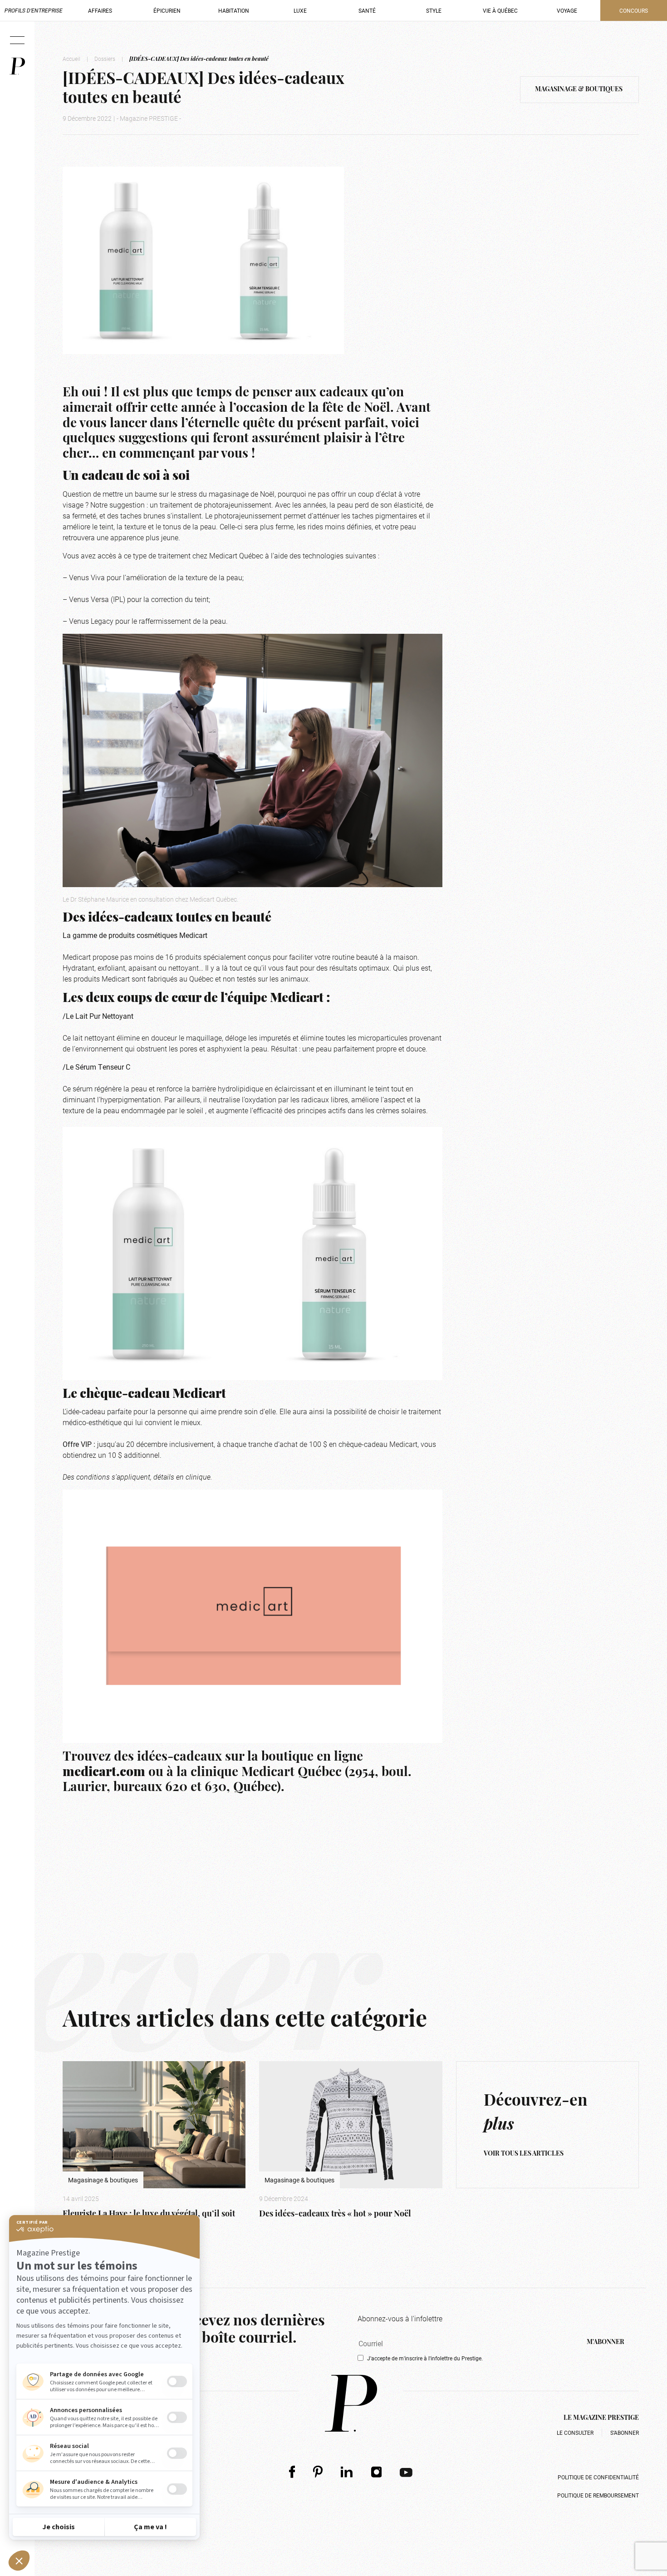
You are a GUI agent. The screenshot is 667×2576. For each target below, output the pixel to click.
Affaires (100, 10)
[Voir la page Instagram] (377, 2472)
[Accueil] (17, 66)
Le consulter (575, 2433)
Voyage (567, 10)
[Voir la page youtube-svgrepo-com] (406, 2472)
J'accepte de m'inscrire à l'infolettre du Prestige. (425, 2358)
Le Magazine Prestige (601, 2418)
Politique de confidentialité (598, 2477)
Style (434, 10)
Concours (634, 10)
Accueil (71, 59)
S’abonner (625, 2433)
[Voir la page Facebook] (292, 2472)
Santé (367, 10)
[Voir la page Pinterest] (318, 2472)
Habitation (234, 10)
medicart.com (104, 1773)
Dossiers (105, 59)
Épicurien (167, 10)
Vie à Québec (500, 10)
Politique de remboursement (598, 2495)
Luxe (300, 10)
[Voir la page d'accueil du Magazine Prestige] (351, 2403)
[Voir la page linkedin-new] (347, 2472)
